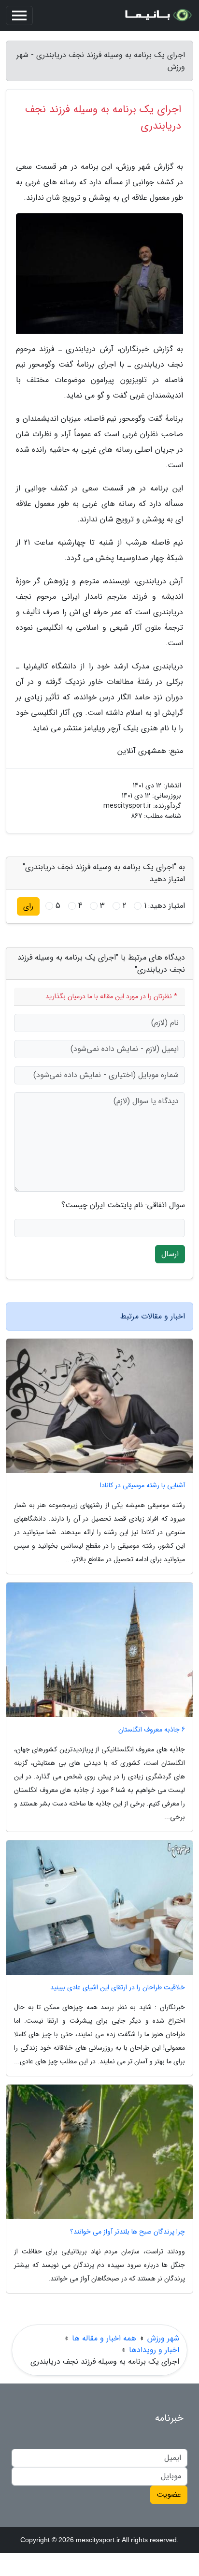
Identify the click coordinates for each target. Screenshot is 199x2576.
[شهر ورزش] (157, 15)
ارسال (170, 1254)
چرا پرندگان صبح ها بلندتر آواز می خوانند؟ (128, 2232)
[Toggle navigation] (19, 15)
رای (28, 906)
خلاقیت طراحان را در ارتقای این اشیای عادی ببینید (118, 1988)
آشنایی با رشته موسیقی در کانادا (142, 1486)
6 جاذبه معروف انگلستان (152, 1730)
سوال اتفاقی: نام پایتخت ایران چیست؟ (123, 1205)
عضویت (169, 2495)
